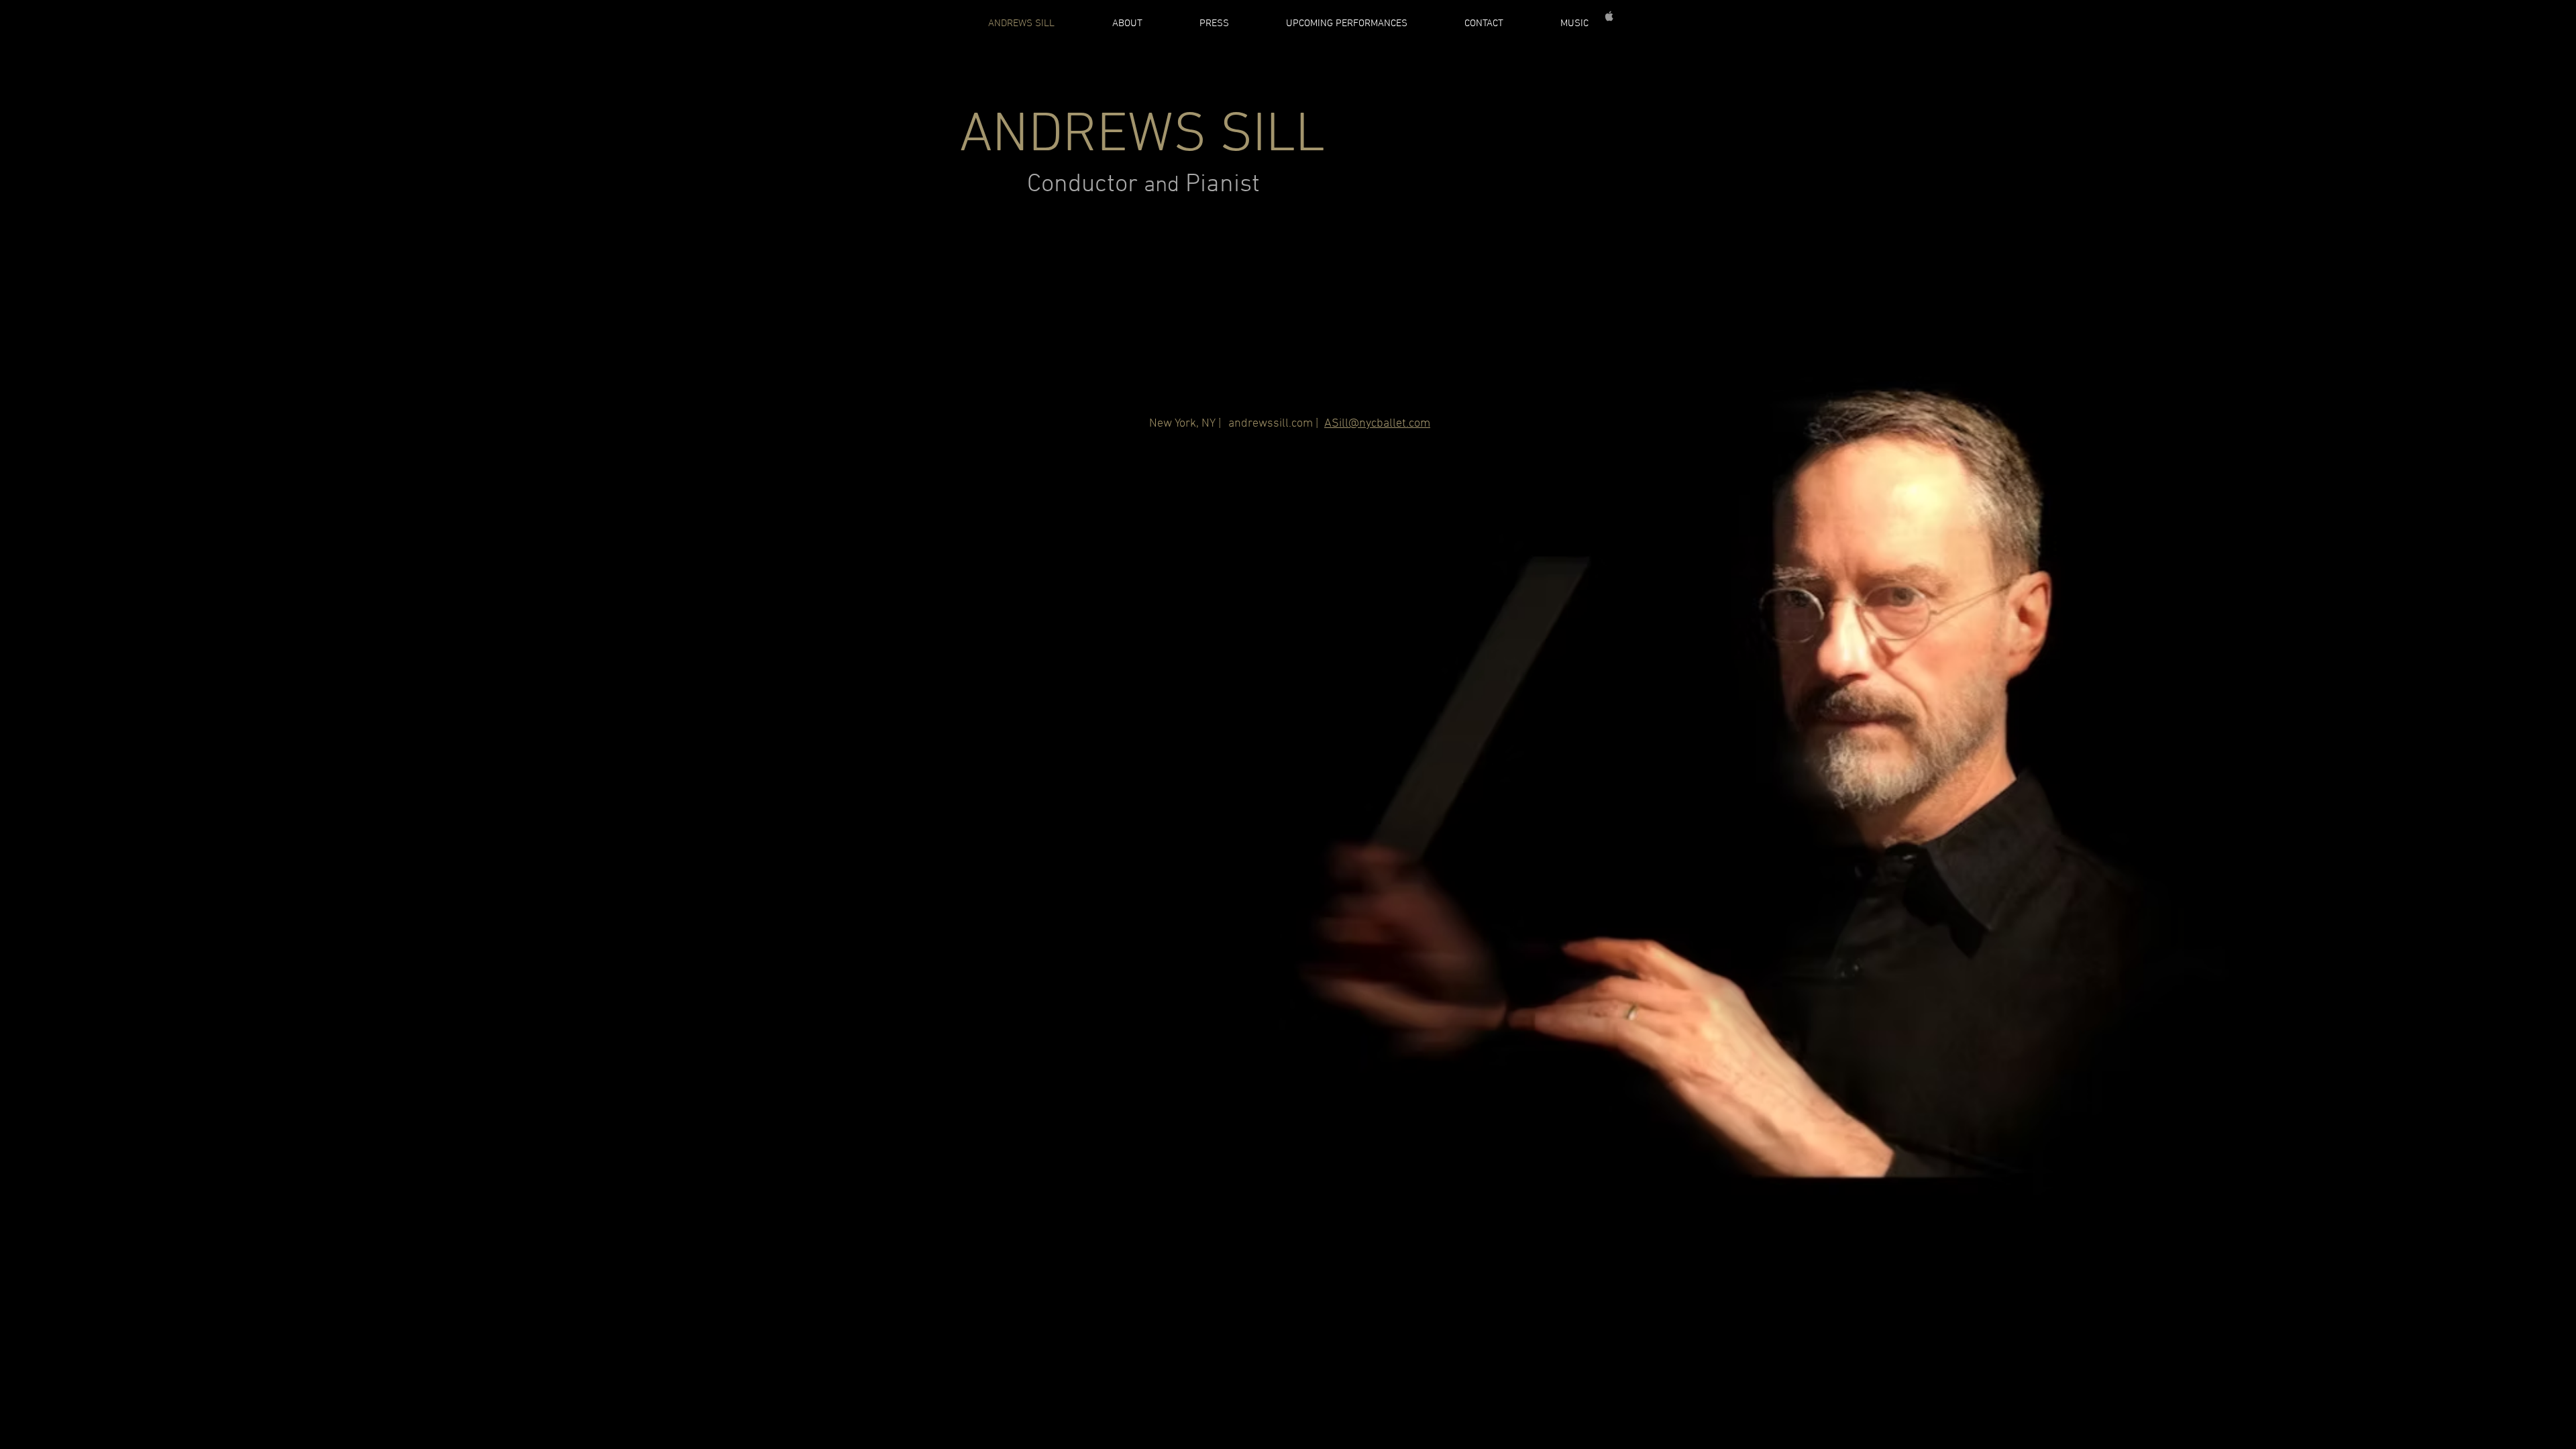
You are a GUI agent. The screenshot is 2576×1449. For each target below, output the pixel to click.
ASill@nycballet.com (1377, 424)
